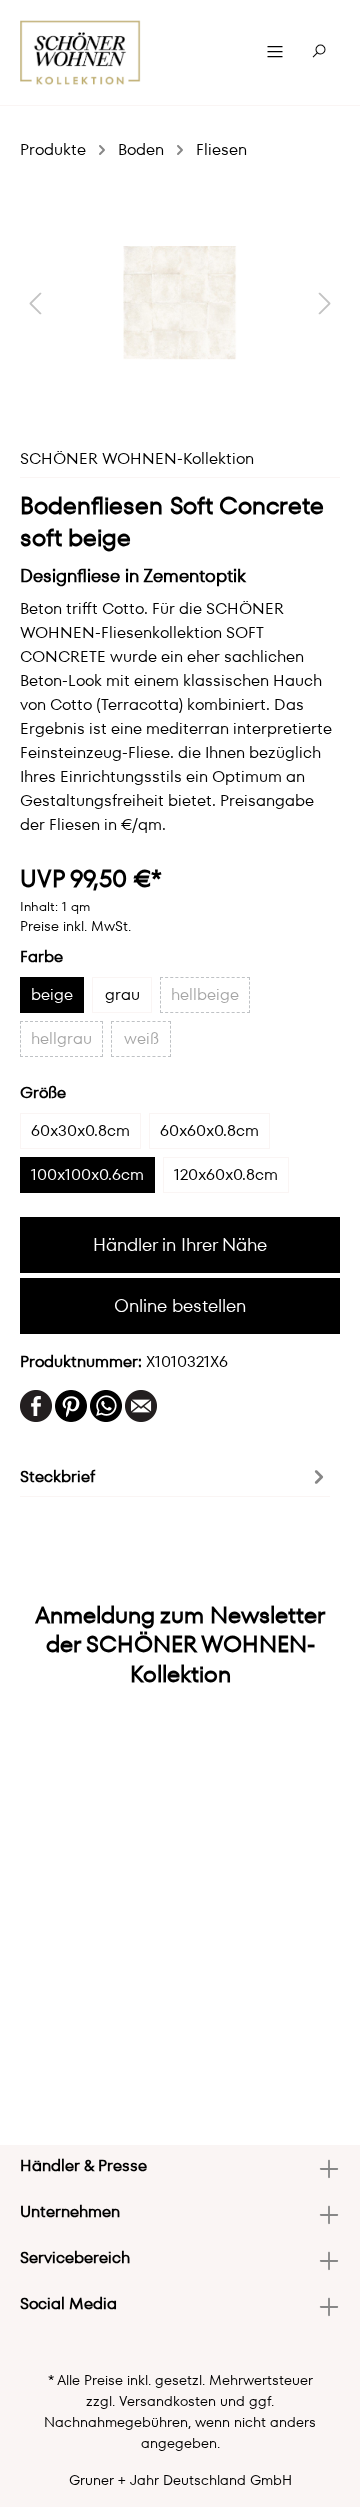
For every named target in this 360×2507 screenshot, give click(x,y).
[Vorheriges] (35, 302)
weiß (141, 1038)
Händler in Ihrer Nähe (180, 1244)
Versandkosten (167, 2401)
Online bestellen (180, 1305)
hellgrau (61, 1038)
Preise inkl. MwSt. (75, 926)
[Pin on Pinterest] (71, 1404)
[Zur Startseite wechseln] (80, 52)
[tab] (175, 1475)
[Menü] (275, 52)
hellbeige (205, 994)
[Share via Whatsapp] (106, 1404)
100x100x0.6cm (87, 1174)
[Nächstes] (325, 302)
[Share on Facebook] (36, 1404)
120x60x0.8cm (226, 1174)
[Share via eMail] (141, 1404)
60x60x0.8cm (209, 1130)
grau (122, 994)
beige (52, 994)
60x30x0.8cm (80, 1130)
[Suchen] (319, 52)
